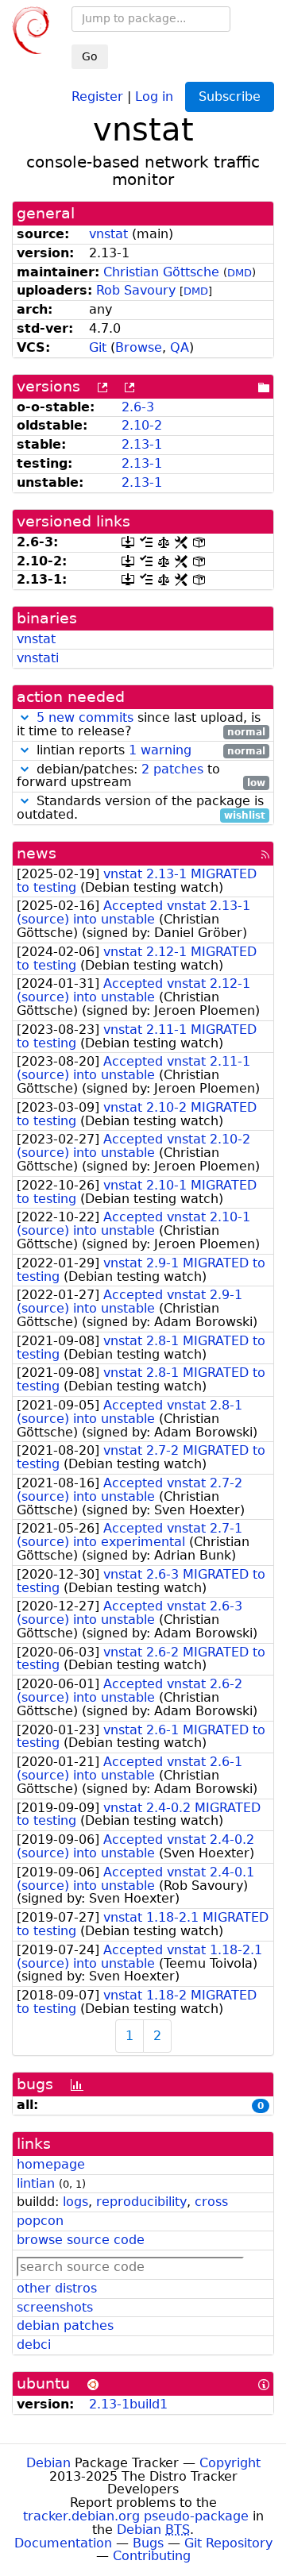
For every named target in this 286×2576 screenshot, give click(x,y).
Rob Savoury (136, 290)
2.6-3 (138, 407)
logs (75, 2202)
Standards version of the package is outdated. (141, 808)
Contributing (152, 2556)
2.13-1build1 (128, 2404)
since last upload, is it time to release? (141, 725)
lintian (36, 2183)
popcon (40, 2221)
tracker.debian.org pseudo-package (136, 2516)
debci (34, 2345)
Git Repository (228, 2543)
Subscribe (230, 96)
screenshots (55, 2307)
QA (180, 347)
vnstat (108, 234)
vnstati (38, 658)
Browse (139, 347)
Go (90, 56)
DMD (240, 273)
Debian (48, 2463)
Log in (154, 96)
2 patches (172, 769)
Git (98, 347)
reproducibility (141, 2202)
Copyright (230, 2463)
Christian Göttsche (161, 272)
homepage (51, 2164)
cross (211, 2202)
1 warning (160, 750)
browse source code (81, 2240)
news (37, 853)
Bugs (148, 2543)
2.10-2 (142, 425)
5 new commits (85, 717)
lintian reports (149, 751)
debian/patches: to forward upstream (141, 777)
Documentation (63, 2543)
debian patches (65, 2325)
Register (97, 96)
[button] (25, 717)
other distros (57, 2288)
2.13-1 (142, 444)
